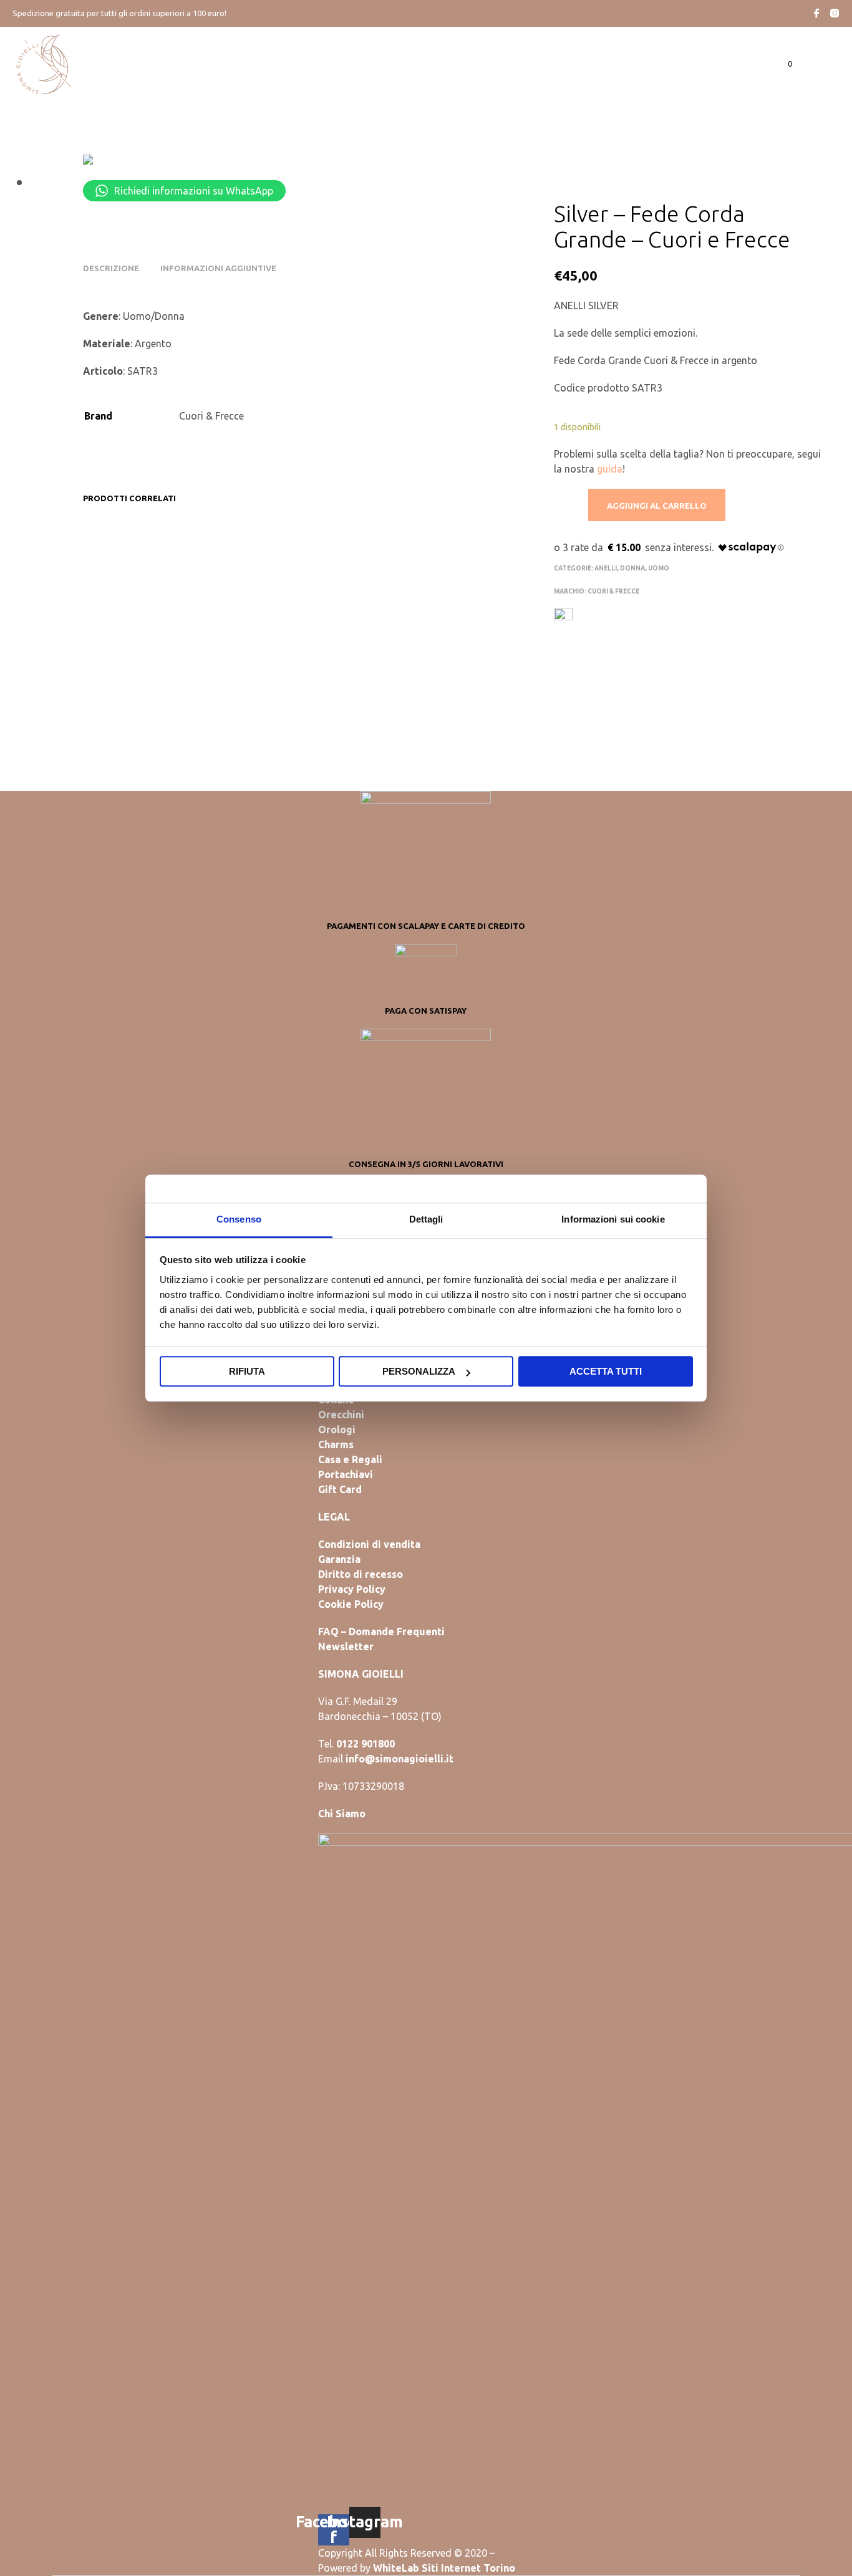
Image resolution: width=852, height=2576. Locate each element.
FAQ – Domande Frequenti (381, 1632)
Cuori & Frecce (613, 591)
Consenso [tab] (239, 1219)
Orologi (337, 1430)
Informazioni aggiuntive (218, 268)
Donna (632, 568)
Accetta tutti (606, 1371)
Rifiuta (247, 1371)
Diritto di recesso (361, 1574)
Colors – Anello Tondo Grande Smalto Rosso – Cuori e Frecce (126, 670)
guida (610, 469)
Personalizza (419, 1371)
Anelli (606, 568)
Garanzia (339, 1559)
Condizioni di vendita (369, 1544)
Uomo (659, 568)
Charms (336, 1444)
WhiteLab (396, 2568)
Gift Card (340, 1489)
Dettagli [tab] (426, 1219)
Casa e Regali (350, 1459)
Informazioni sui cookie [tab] (613, 1219)
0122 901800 (365, 1744)
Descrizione (111, 268)
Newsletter (346, 1646)
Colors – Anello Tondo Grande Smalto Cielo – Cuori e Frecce (343, 670)
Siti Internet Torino (468, 2568)
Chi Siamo (342, 1814)
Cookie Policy (351, 1604)
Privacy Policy (352, 1589)
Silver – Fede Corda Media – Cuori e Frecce (234, 664)
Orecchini (341, 1415)
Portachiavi (346, 1474)
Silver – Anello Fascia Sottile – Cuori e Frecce (454, 664)
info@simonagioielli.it (399, 1759)
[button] (783, 64)
